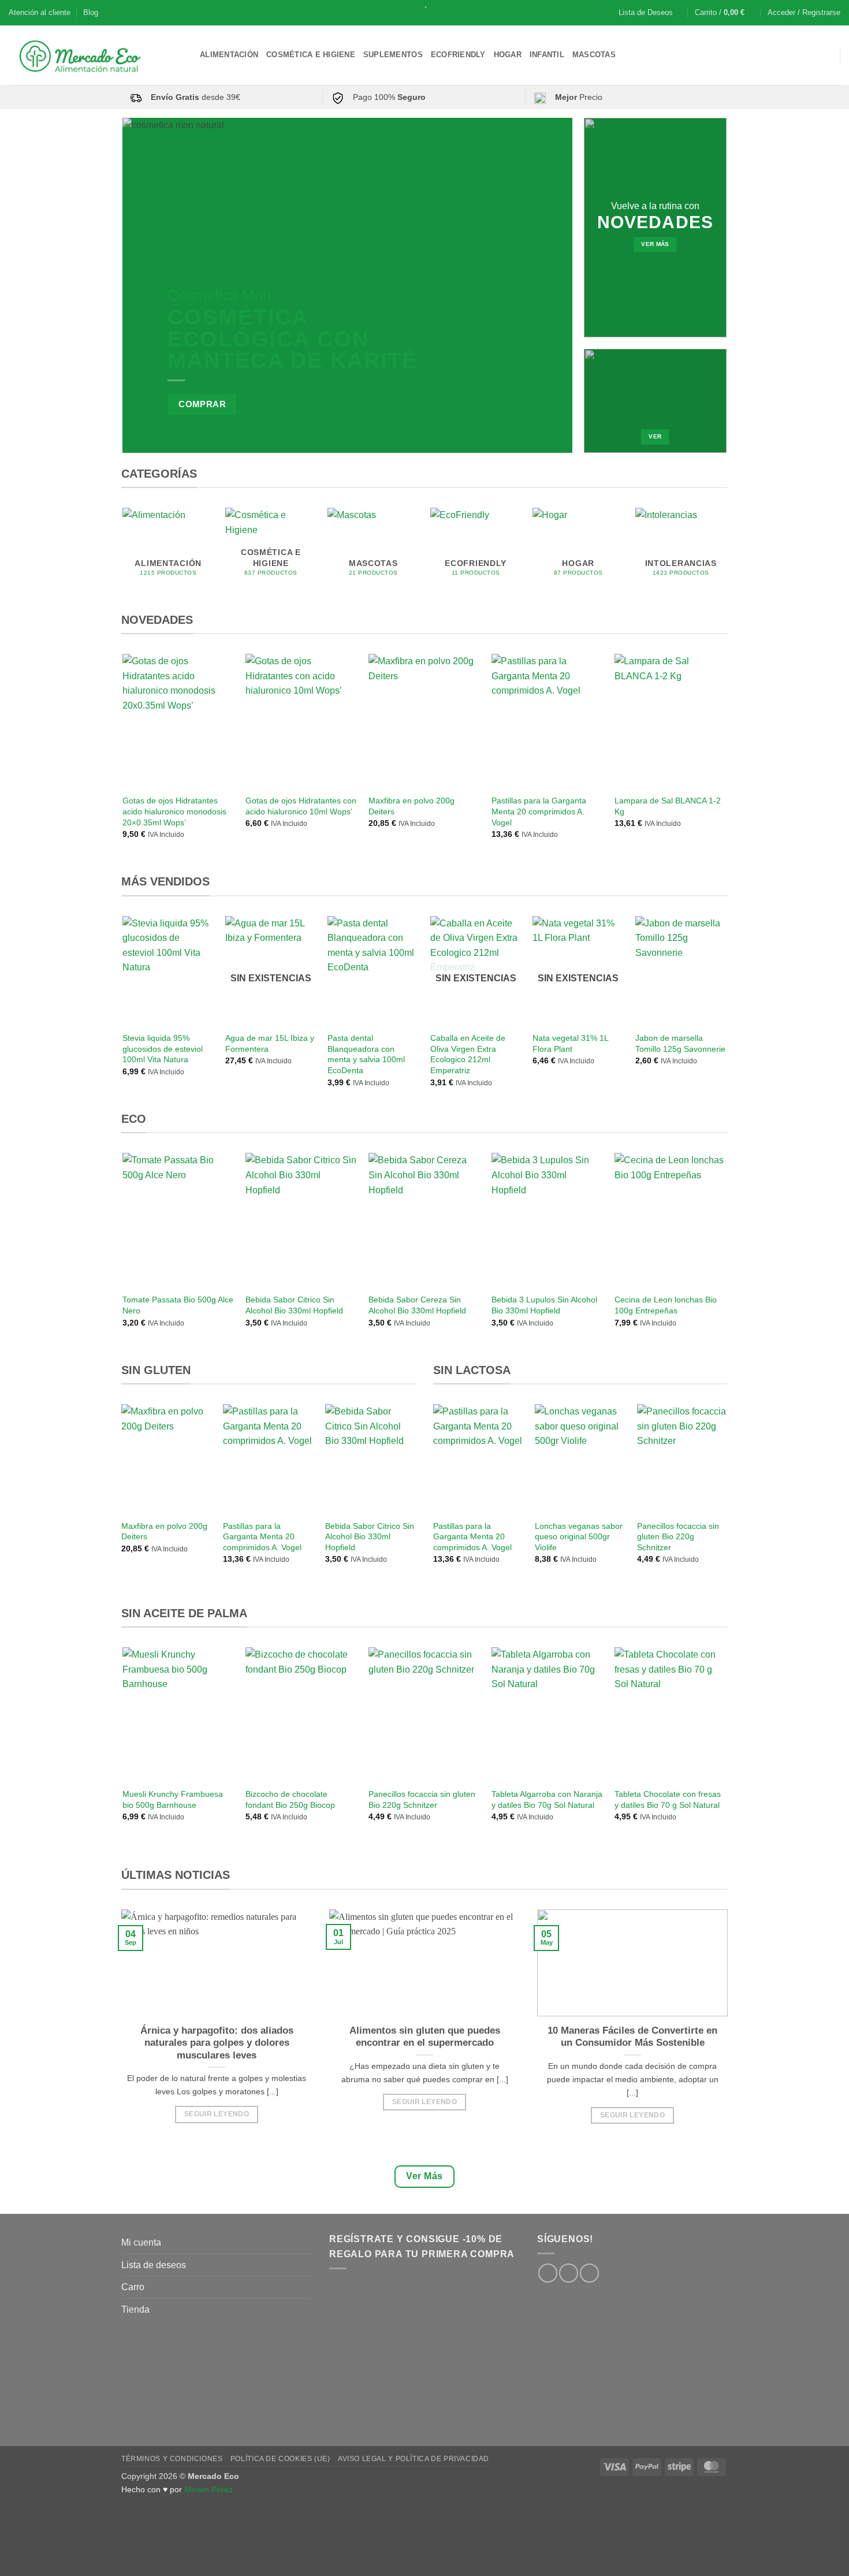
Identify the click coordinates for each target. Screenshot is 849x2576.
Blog (91, 12)
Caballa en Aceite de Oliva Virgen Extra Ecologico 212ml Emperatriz (468, 1054)
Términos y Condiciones (172, 2459)
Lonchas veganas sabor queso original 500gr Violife (579, 1537)
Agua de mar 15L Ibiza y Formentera (270, 1043)
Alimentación (229, 55)
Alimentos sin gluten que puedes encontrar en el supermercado (425, 2037)
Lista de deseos (154, 2265)
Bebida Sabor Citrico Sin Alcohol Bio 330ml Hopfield (294, 1305)
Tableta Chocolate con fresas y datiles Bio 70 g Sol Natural (668, 1799)
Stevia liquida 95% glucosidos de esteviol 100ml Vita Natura (163, 1049)
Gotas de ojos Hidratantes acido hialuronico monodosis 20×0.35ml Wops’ (174, 811)
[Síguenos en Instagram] (569, 2273)
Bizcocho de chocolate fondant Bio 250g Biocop (290, 1799)
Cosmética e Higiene (311, 55)
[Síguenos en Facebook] (548, 2273)
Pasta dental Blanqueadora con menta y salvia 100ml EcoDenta (366, 1054)
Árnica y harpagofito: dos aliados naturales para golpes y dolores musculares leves (217, 2043)
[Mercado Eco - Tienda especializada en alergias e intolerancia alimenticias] (96, 55)
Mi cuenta (141, 2242)
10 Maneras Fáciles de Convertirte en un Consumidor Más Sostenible (632, 2037)
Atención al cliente (40, 12)
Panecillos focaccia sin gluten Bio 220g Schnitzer (678, 1537)
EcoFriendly (458, 55)
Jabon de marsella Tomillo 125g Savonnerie (680, 1043)
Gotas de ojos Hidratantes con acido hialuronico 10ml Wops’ (301, 806)
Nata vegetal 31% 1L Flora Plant (570, 1043)
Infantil (547, 55)
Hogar (508, 55)
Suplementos (393, 55)
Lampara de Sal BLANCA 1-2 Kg (668, 806)
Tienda (135, 2309)
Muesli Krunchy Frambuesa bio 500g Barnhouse (173, 1799)
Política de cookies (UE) (280, 2459)
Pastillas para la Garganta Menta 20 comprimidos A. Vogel (539, 811)
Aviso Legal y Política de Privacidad (414, 2459)
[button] (725, 13)
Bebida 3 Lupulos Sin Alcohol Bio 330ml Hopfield (544, 1305)
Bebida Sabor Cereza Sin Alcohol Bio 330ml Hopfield (417, 1305)
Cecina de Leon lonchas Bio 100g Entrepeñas (666, 1305)
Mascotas (594, 55)
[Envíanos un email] (589, 2273)
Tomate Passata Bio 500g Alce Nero (178, 1305)
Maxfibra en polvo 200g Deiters (412, 806)
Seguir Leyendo (217, 2114)
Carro (133, 2287)
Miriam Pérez (208, 2489)
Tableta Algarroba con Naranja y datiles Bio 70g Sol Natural (547, 1799)
